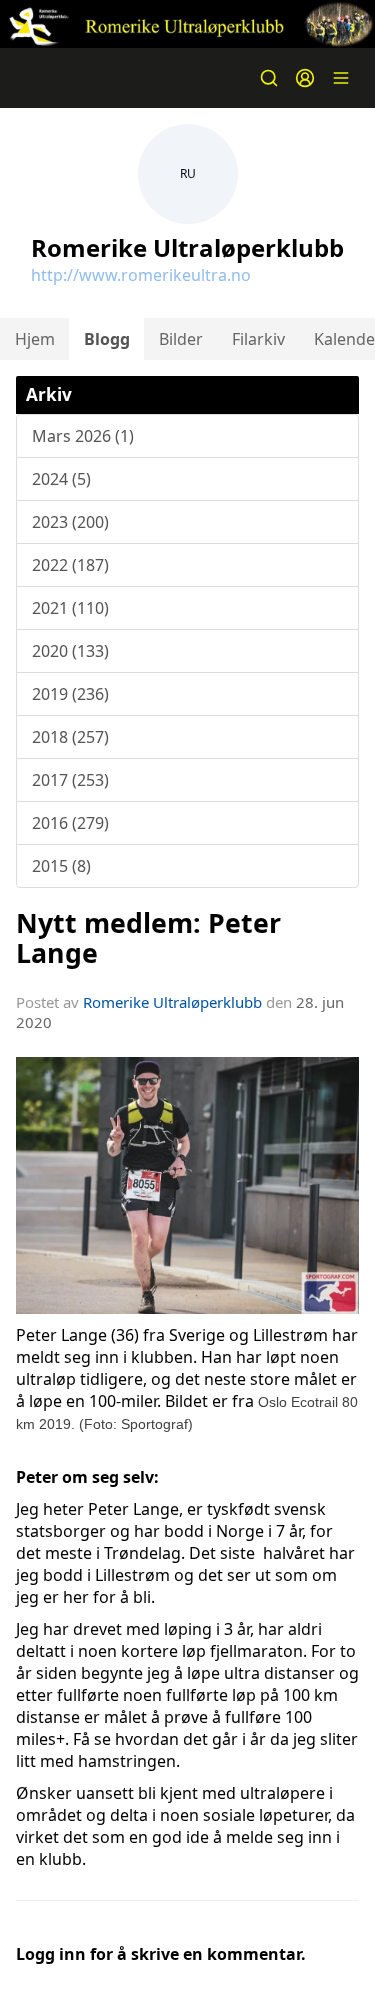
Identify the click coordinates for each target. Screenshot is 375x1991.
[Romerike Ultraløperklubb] (187, 24)
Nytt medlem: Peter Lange (148, 937)
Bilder (181, 339)
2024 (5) (61, 479)
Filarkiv (258, 339)
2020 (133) (70, 651)
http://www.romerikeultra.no (141, 275)
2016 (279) (70, 823)
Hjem (35, 339)
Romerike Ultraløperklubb (172, 1002)
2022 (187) (70, 565)
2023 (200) (70, 522)
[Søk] (269, 78)
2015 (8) (61, 866)
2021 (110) (70, 608)
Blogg (107, 339)
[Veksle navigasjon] (341, 78)
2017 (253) (70, 780)
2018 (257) (70, 737)
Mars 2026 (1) (83, 436)
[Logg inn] (305, 78)
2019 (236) (70, 694)
